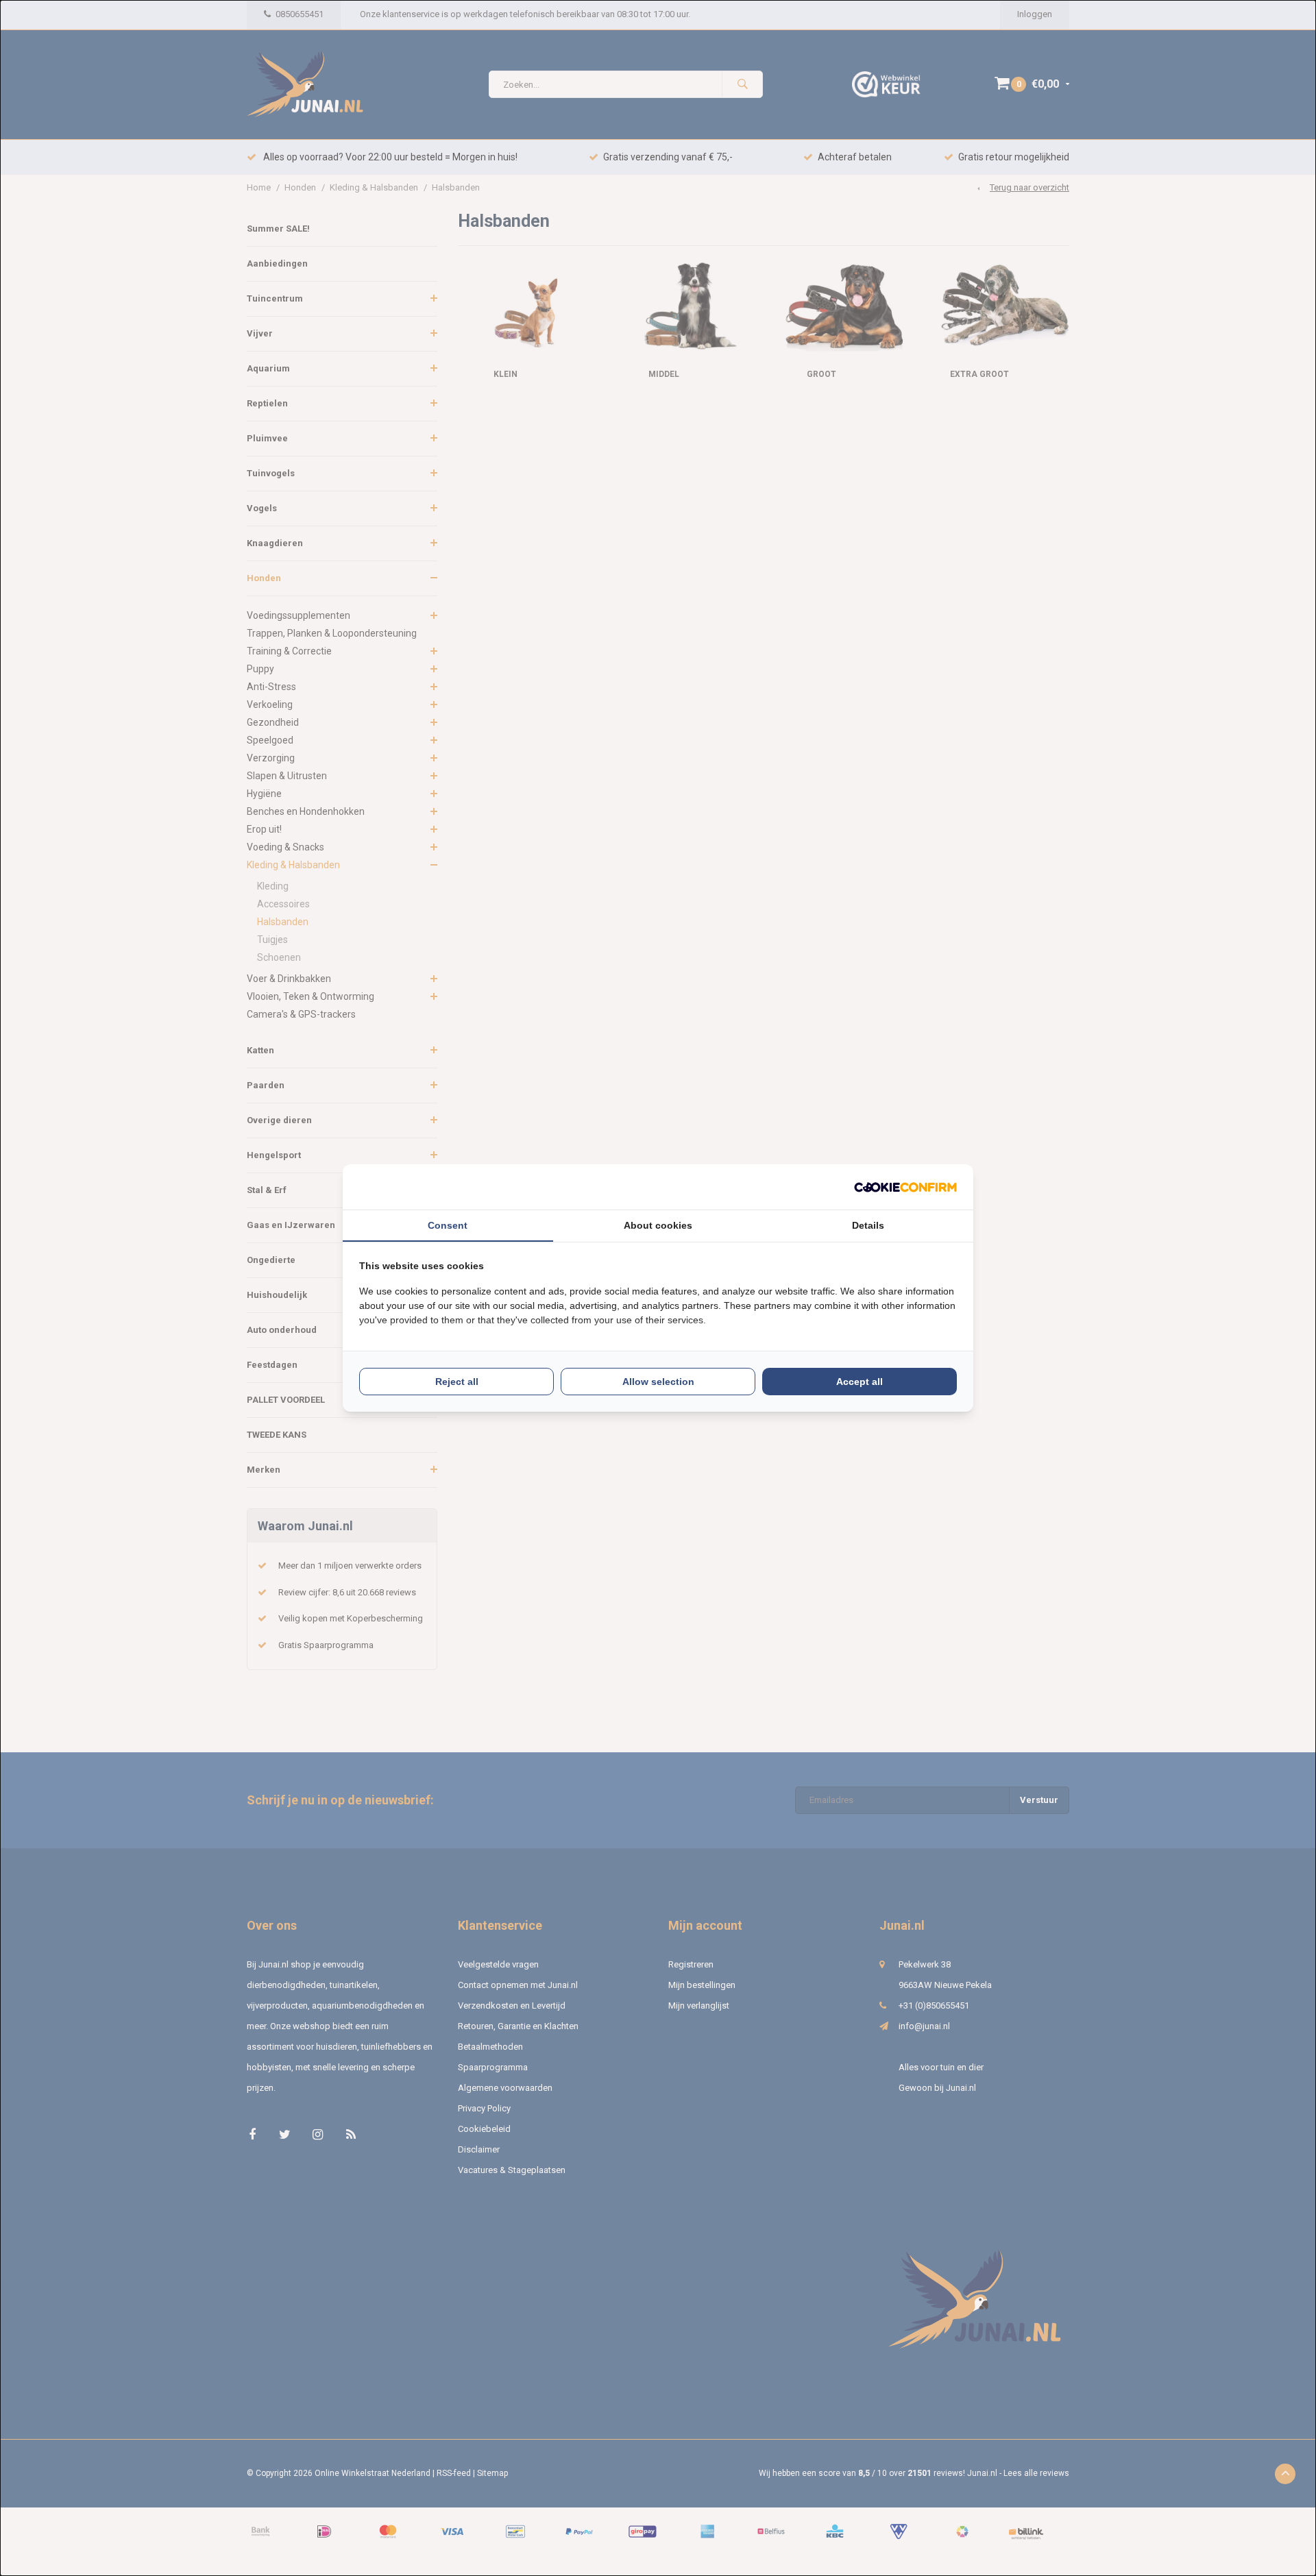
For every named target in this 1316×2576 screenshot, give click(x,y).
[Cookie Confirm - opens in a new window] (905, 1187)
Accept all (860, 1382)
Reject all (457, 1382)
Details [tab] (868, 1225)
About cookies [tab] (658, 1225)
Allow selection (658, 1382)
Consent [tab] (448, 1225)
